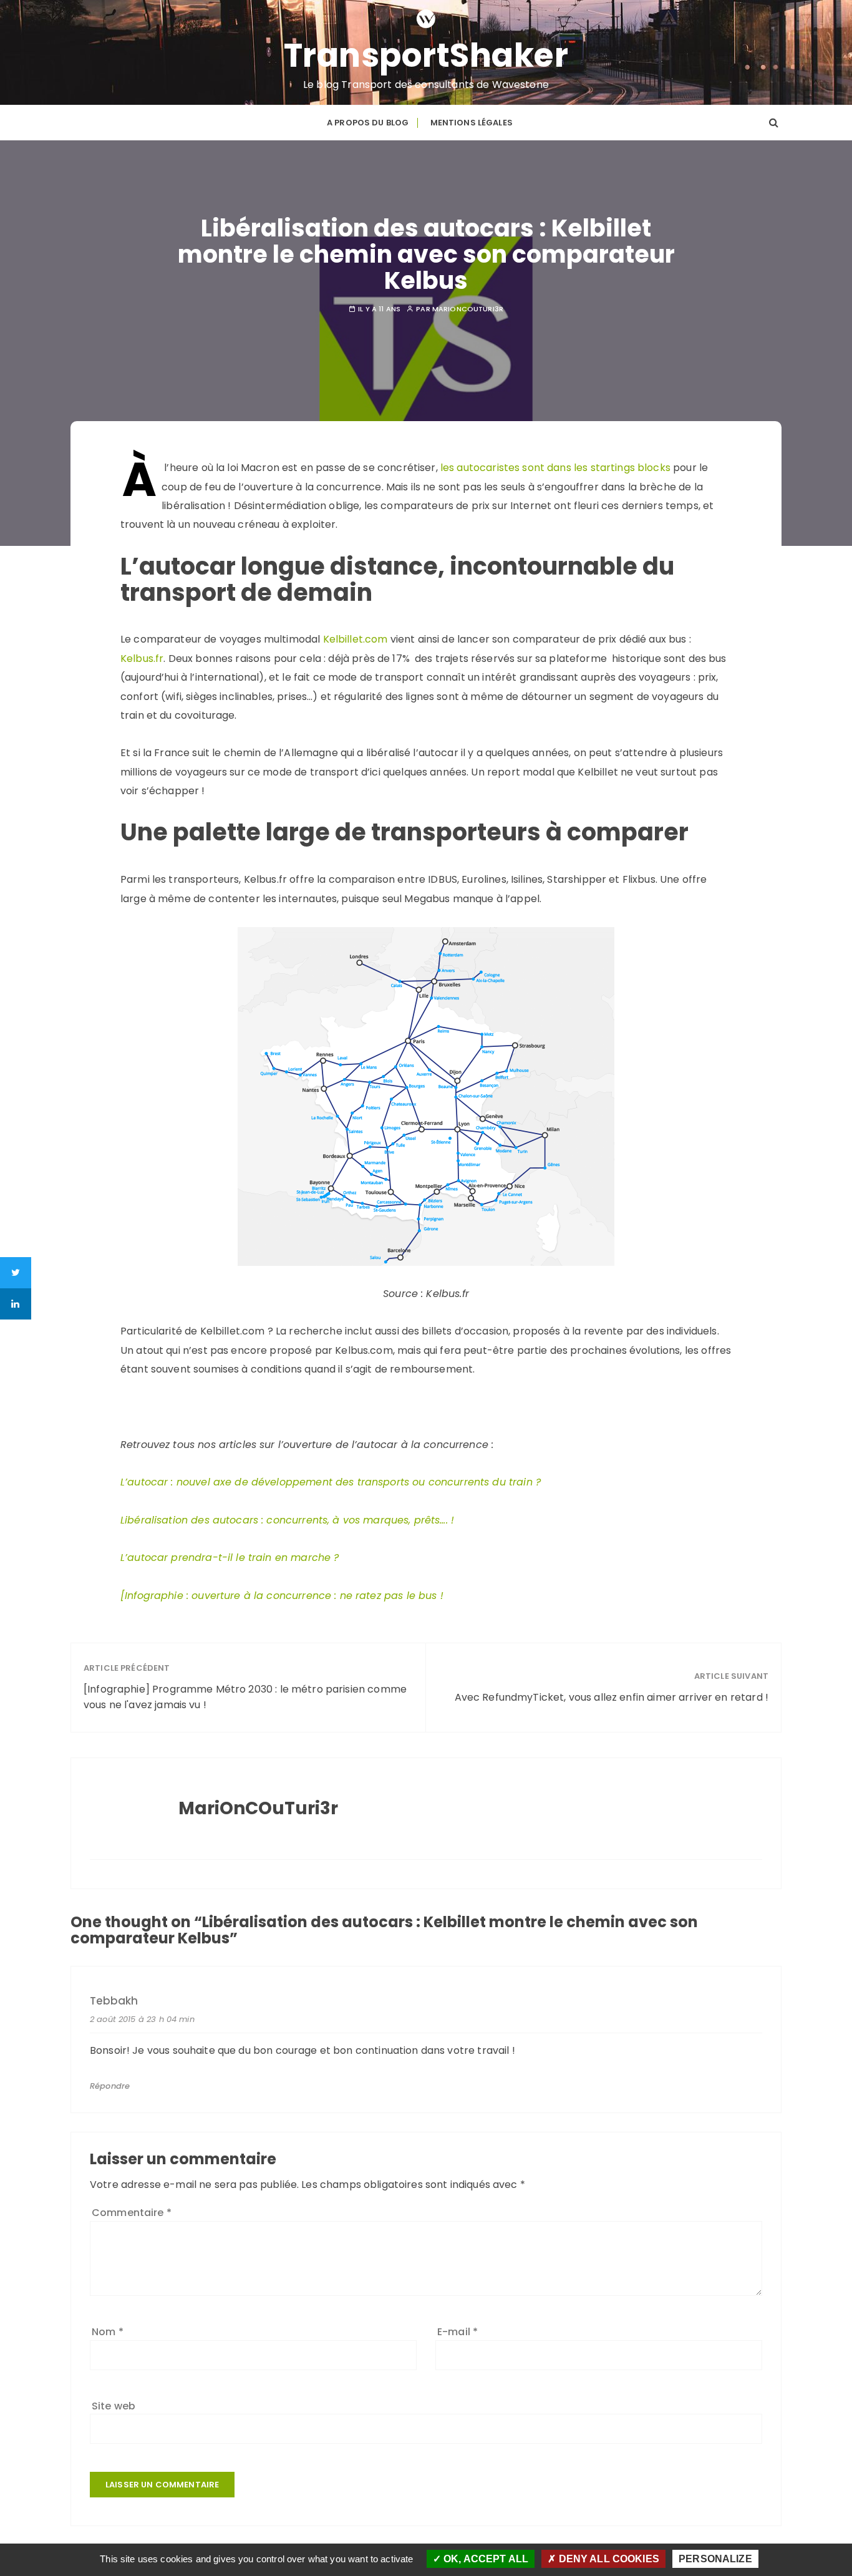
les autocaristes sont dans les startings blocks (555, 468)
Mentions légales (472, 123)
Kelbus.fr (142, 659)
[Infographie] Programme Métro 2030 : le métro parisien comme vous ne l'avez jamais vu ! (245, 1697)
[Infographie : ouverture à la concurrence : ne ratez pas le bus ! (282, 1596)
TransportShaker (426, 56)
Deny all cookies (608, 2559)
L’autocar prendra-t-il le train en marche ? (230, 1558)
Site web (114, 2406)
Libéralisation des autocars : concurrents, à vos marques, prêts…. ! (287, 1520)
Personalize (715, 2559)
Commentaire (132, 2213)
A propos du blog (368, 123)
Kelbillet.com (356, 639)
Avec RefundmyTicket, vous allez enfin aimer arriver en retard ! (612, 1697)
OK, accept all (485, 2559)
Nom (108, 2332)
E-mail (457, 2332)
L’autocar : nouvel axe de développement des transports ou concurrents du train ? (331, 1482)
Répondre (110, 2086)
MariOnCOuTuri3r (468, 309)
